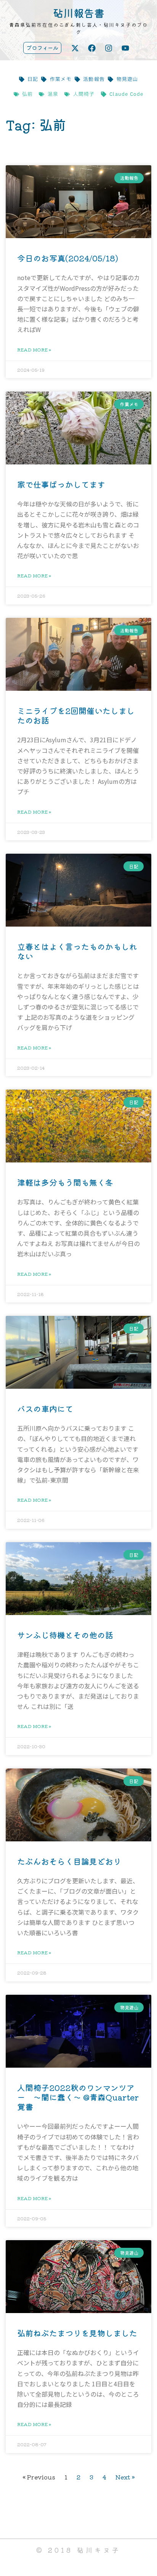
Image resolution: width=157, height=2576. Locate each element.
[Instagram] (109, 48)
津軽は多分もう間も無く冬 (65, 1182)
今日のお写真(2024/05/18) (68, 258)
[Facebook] (92, 48)
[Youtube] (125, 48)
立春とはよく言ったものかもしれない (77, 951)
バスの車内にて (45, 1409)
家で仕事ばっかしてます (61, 484)
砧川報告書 (79, 13)
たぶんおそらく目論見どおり (69, 1861)
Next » (125, 2477)
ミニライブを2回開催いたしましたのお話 (76, 715)
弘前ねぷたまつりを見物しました (77, 2333)
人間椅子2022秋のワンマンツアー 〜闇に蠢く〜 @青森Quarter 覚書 (78, 2097)
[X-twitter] (75, 48)
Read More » (34, 349)
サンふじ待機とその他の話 (65, 1635)
